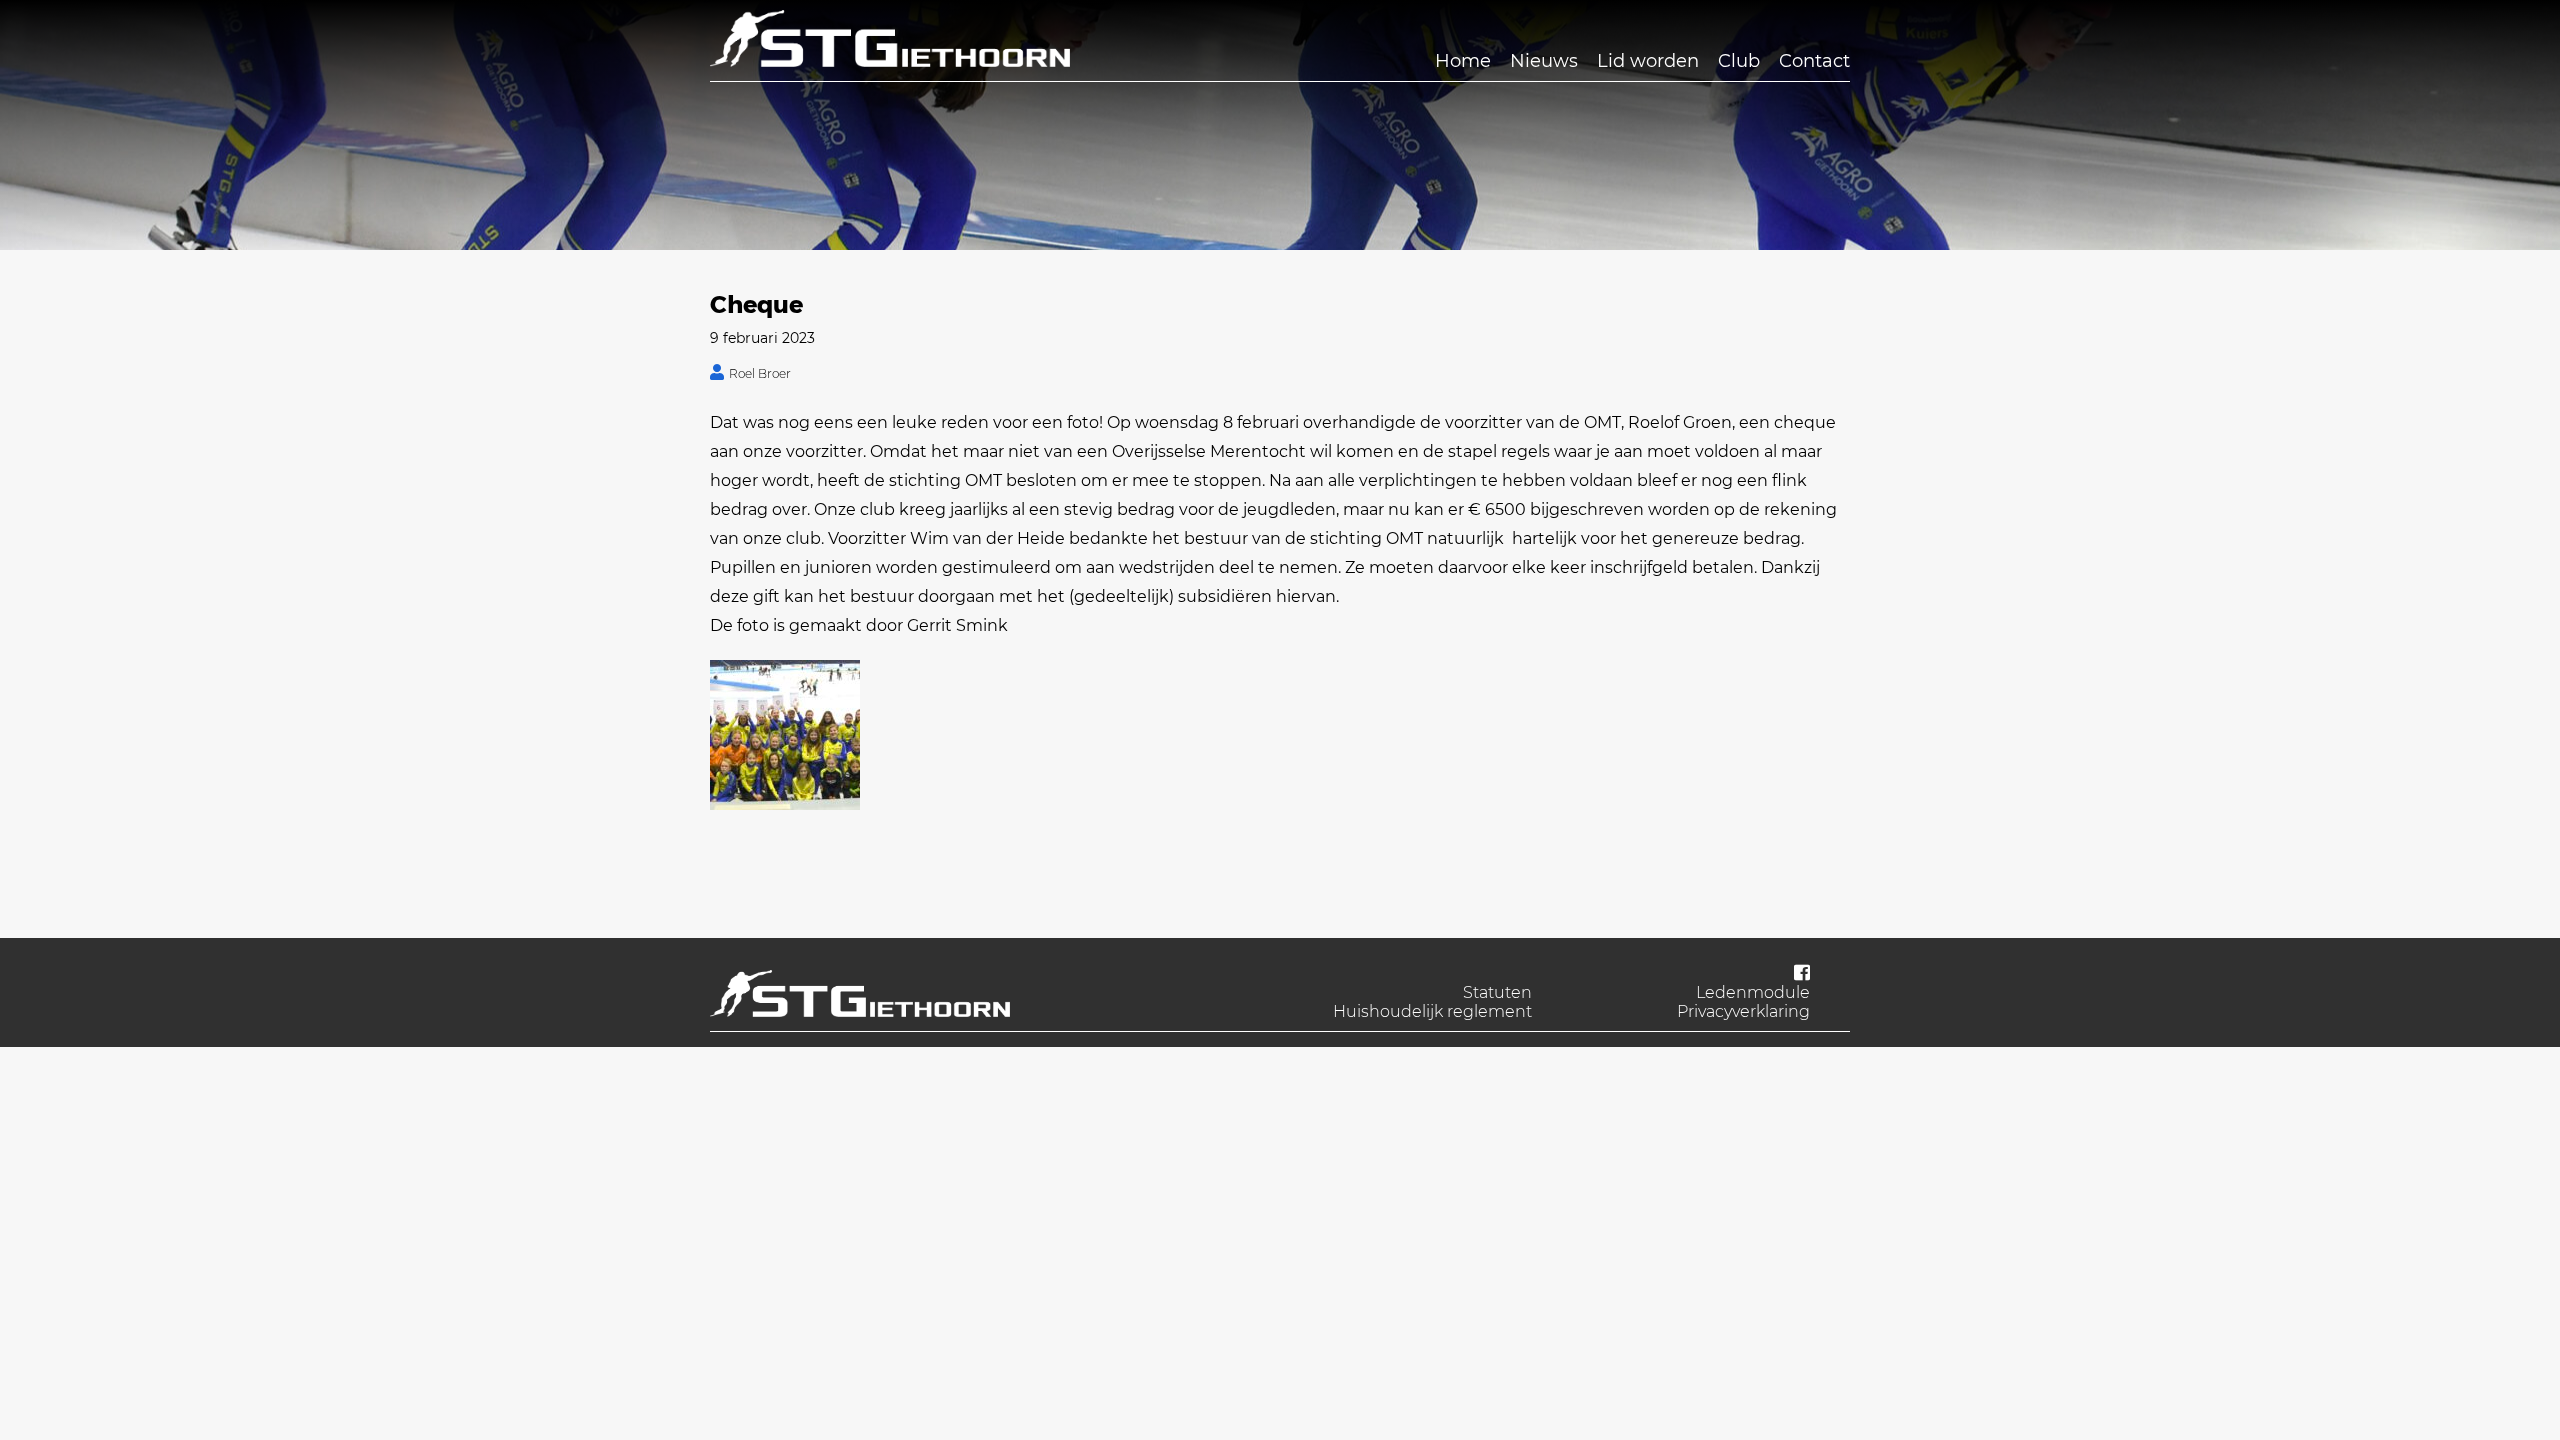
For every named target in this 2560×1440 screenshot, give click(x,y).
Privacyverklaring (1743, 1011)
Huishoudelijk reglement (1432, 1011)
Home (1463, 61)
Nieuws (1544, 61)
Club (1739, 61)
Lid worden (1648, 61)
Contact (1814, 61)
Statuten (1497, 992)
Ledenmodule (1753, 992)
